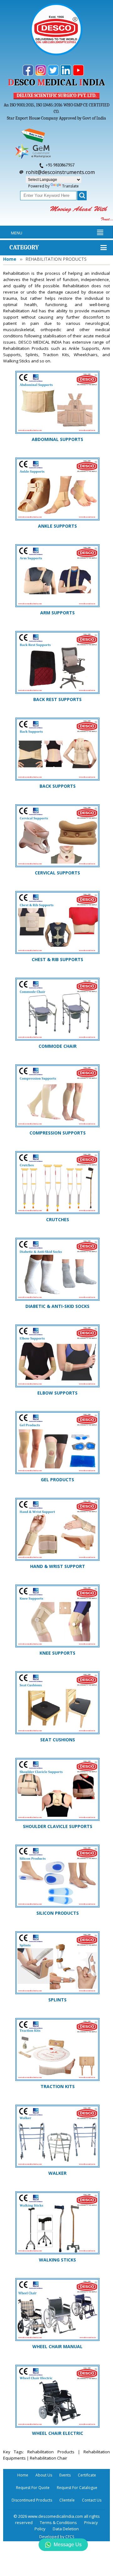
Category (24, 247)
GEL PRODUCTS (57, 1480)
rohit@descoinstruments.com (60, 172)
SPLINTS (57, 2000)
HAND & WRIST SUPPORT (58, 1566)
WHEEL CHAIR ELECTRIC (58, 2433)
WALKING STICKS (57, 2260)
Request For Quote (33, 2488)
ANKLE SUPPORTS (57, 526)
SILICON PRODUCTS (58, 1913)
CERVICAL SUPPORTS (57, 873)
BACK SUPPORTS (58, 786)
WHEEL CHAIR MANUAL (57, 2346)
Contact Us (92, 2500)
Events (65, 2475)
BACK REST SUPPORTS (57, 699)
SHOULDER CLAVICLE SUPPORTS (58, 1826)
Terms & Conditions (58, 2522)
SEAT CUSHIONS (58, 1740)
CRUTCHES (58, 1219)
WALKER (57, 2173)
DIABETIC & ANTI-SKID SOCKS (57, 1306)
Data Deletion (66, 2529)
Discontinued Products (32, 2500)
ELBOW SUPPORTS (57, 1393)
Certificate (87, 2475)
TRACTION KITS (58, 2086)
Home (10, 259)
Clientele (67, 2500)
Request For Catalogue (77, 2488)
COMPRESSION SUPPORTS (58, 1133)
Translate (70, 186)
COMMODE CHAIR (58, 1046)
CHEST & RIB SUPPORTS (57, 959)
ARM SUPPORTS (57, 613)
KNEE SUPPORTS (57, 1653)
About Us (44, 2475)
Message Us (68, 2545)
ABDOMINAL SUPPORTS (57, 439)
